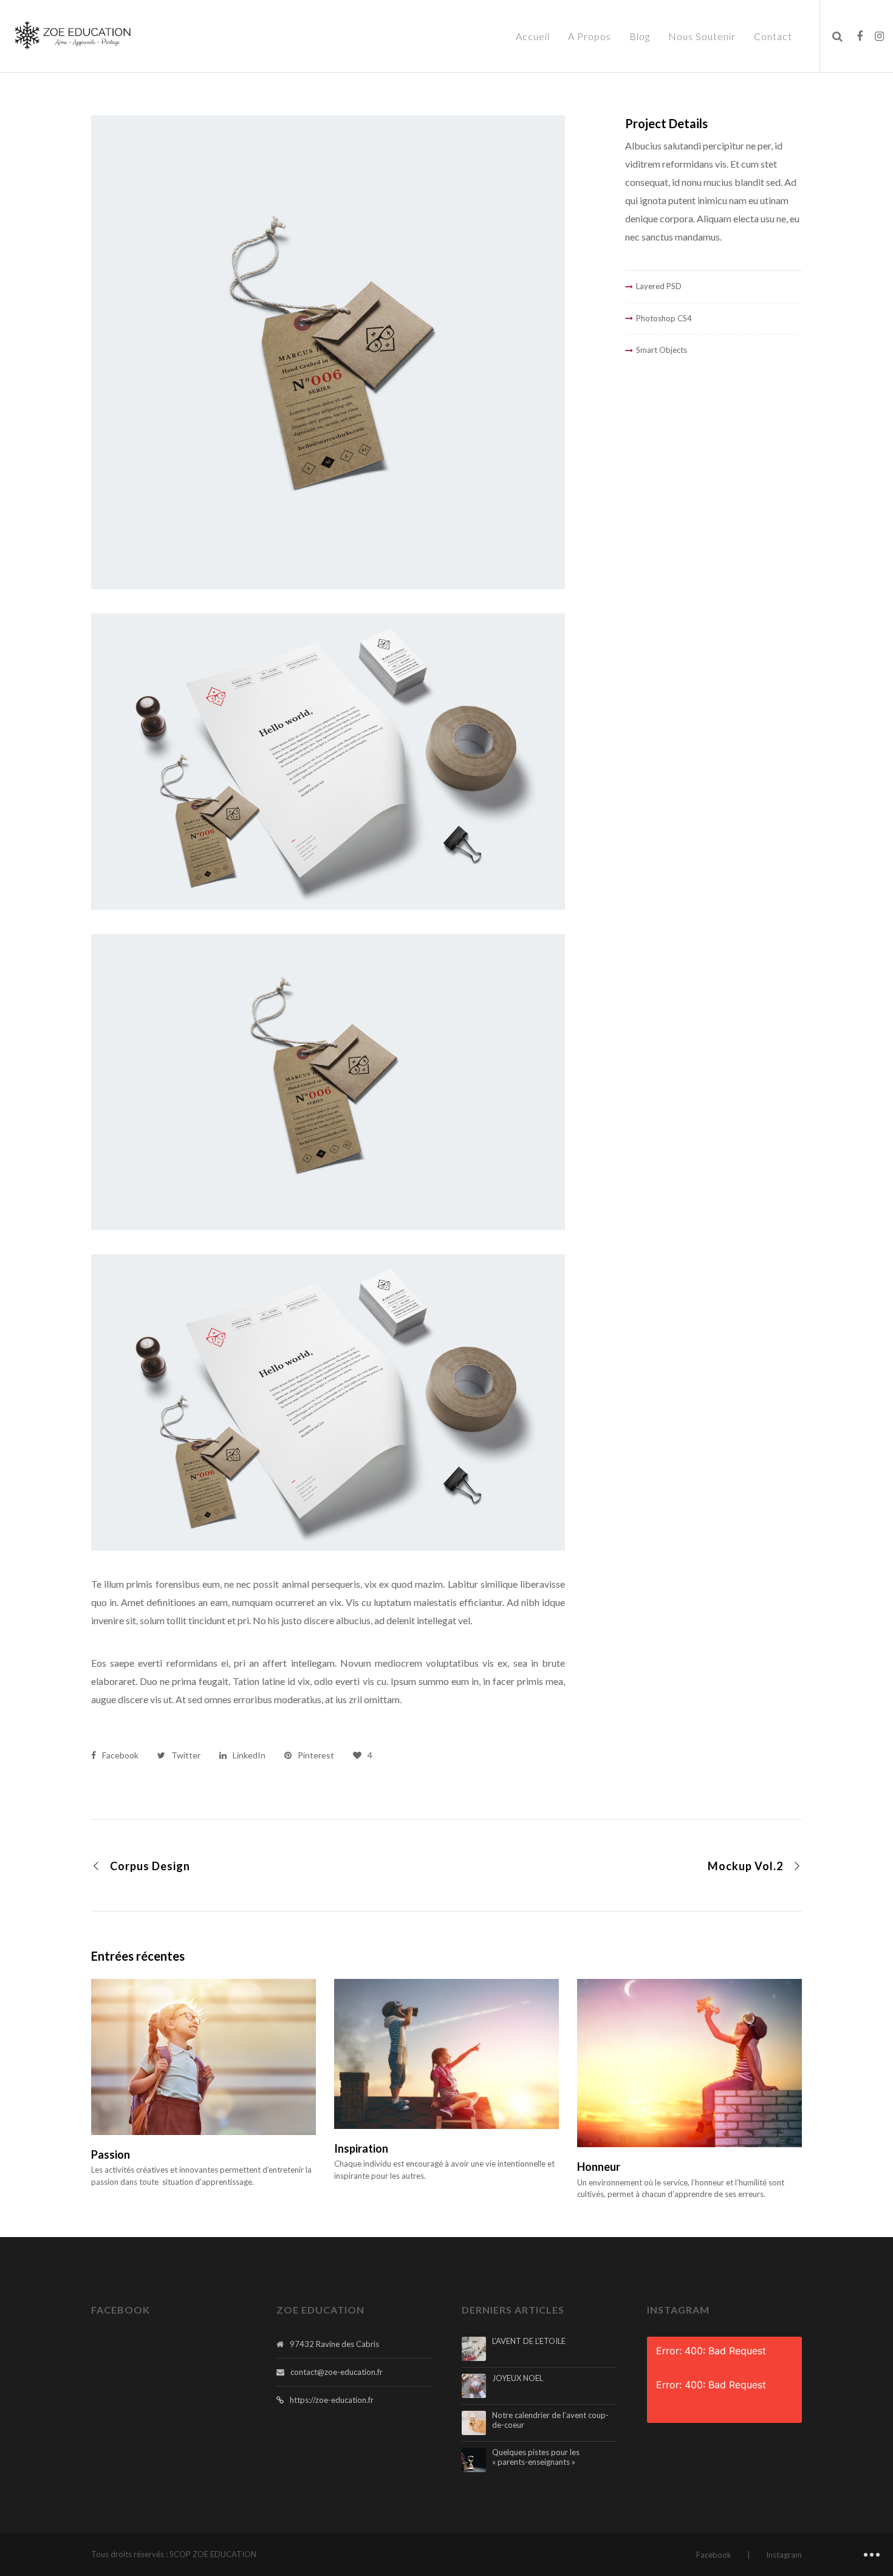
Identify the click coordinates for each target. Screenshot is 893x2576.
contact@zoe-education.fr (337, 2372)
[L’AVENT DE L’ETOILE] (474, 2349)
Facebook (714, 2555)
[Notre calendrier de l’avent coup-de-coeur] (474, 2423)
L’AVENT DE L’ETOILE (529, 2341)
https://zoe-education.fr (332, 2400)
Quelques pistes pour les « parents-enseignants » (536, 2457)
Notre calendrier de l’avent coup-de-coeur (550, 2420)
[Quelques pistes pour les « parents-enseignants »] (474, 2460)
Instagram (784, 2555)
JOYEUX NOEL (518, 2378)
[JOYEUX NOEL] (474, 2386)
